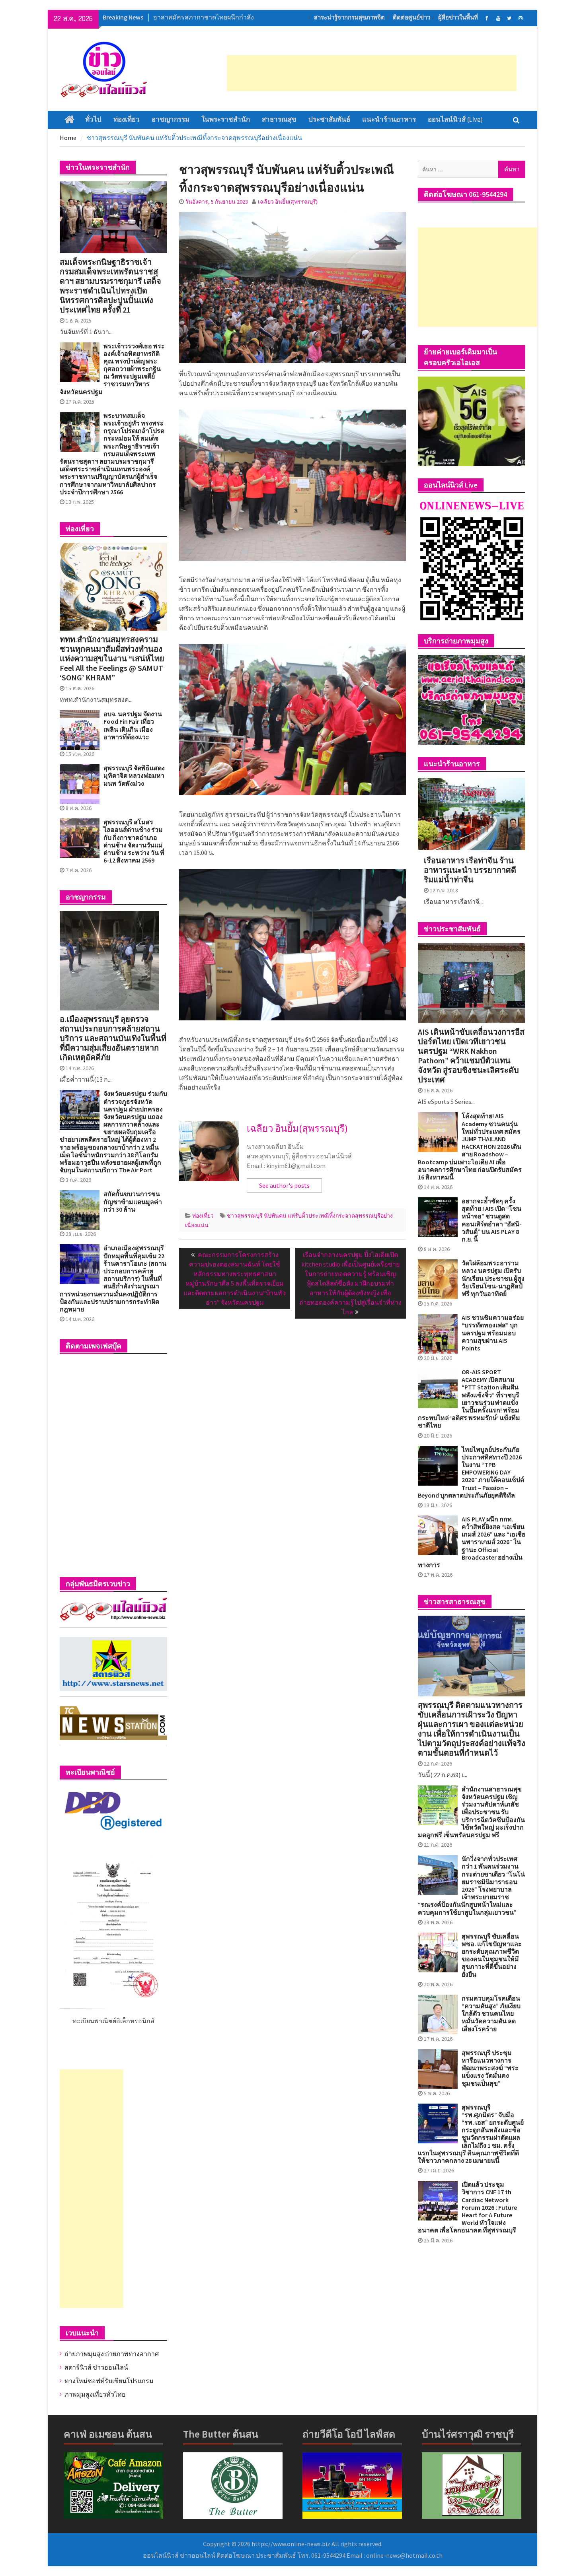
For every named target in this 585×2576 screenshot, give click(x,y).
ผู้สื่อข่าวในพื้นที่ (458, 18)
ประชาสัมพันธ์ (329, 120)
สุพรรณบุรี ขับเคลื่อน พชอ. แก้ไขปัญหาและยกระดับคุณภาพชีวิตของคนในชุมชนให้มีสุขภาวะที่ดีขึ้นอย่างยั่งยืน (492, 1955)
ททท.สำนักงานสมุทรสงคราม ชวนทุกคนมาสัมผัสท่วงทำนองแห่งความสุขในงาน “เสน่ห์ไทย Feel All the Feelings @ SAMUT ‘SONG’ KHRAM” (112, 659)
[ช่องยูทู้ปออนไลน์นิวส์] (498, 17)
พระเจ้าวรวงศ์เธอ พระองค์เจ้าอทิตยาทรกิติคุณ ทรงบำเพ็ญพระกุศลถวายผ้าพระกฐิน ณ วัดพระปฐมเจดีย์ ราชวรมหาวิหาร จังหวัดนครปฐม (112, 369)
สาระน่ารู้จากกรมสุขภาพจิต (349, 18)
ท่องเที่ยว (127, 120)
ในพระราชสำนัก (226, 120)
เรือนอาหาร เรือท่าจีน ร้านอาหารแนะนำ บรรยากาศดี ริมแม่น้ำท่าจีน (470, 870)
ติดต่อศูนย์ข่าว (411, 18)
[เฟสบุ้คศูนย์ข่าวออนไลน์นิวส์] (487, 17)
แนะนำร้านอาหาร (389, 120)
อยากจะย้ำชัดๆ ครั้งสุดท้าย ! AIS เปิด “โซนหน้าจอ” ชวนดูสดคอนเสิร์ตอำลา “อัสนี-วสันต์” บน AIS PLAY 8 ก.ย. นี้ (492, 1220)
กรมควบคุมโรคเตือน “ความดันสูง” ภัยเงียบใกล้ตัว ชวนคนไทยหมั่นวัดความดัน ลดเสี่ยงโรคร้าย (491, 2014)
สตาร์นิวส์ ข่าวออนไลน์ (96, 2367)
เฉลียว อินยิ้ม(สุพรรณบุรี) (288, 202)
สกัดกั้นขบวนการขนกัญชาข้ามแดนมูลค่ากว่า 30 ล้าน (133, 1202)
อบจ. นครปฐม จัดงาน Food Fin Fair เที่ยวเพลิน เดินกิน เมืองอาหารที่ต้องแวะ (133, 726)
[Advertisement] (372, 73)
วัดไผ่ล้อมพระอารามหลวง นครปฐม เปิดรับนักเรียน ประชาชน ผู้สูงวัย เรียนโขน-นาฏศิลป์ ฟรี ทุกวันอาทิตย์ (493, 1278)
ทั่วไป (93, 120)
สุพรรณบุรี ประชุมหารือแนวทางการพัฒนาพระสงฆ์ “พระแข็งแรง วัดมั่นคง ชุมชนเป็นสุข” (490, 2068)
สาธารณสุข (279, 120)
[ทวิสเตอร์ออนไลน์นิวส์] (509, 17)
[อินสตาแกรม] (520, 17)
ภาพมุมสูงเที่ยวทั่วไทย (95, 2394)
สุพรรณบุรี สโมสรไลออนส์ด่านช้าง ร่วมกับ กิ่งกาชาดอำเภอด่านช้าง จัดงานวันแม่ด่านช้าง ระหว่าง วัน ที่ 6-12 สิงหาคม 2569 (134, 841)
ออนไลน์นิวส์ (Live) (455, 120)
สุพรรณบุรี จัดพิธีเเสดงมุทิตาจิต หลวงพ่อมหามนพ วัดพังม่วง (134, 776)
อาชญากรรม (171, 120)
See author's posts (284, 1185)
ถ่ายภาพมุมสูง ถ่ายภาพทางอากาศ (112, 2354)
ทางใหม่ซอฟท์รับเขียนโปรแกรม (109, 2381)
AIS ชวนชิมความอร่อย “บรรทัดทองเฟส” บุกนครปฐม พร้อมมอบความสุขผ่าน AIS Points (493, 1333)
